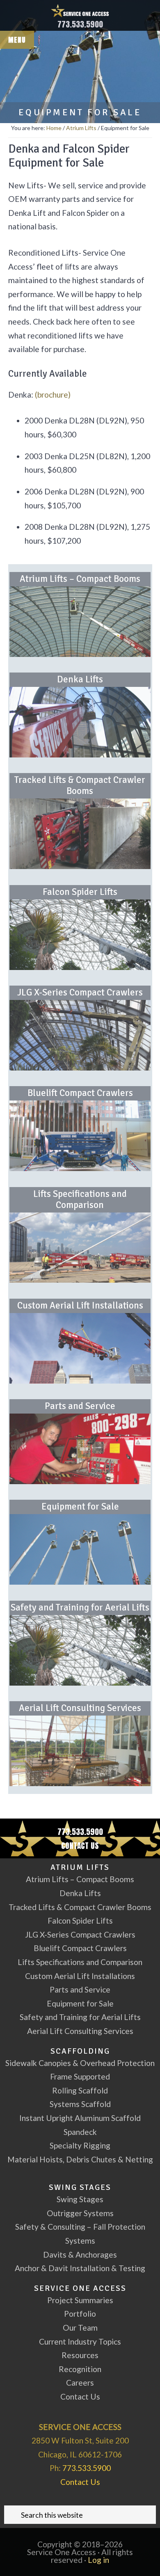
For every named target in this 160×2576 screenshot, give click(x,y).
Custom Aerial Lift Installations (80, 1306)
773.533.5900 (80, 24)
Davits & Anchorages (80, 2255)
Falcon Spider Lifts (80, 892)
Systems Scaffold (80, 2104)
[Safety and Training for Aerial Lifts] (80, 1650)
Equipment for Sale (80, 1507)
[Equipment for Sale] (80, 1549)
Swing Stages (80, 2199)
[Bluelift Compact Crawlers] (80, 1136)
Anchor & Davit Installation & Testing (80, 2268)
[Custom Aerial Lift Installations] (80, 1348)
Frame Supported (80, 2076)
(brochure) (53, 395)
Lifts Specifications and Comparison (80, 1200)
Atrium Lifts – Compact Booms (80, 579)
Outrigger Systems (80, 2213)
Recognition (80, 2369)
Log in (98, 2560)
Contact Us (80, 1845)
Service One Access (80, 10)
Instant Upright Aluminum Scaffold (80, 2118)
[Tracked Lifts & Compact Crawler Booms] (80, 834)
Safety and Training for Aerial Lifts (80, 1608)
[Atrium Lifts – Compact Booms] (80, 622)
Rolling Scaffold (80, 2090)
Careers (80, 2383)
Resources (80, 2355)
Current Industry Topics (80, 2342)
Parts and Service (80, 1406)
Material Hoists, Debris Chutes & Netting (80, 2159)
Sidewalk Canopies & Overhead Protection (80, 2063)
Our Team (80, 2328)
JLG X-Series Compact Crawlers (80, 993)
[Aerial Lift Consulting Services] (80, 1751)
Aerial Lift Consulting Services (80, 1708)
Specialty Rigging (80, 2145)
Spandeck (80, 2132)
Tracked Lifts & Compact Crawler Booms (80, 786)
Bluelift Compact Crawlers (80, 1093)
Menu (17, 40)
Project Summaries (80, 2300)
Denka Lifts (80, 679)
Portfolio (80, 2314)
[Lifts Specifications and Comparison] (80, 1248)
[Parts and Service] (80, 1449)
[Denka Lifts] (80, 722)
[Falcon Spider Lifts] (80, 935)
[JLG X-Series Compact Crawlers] (80, 1035)
